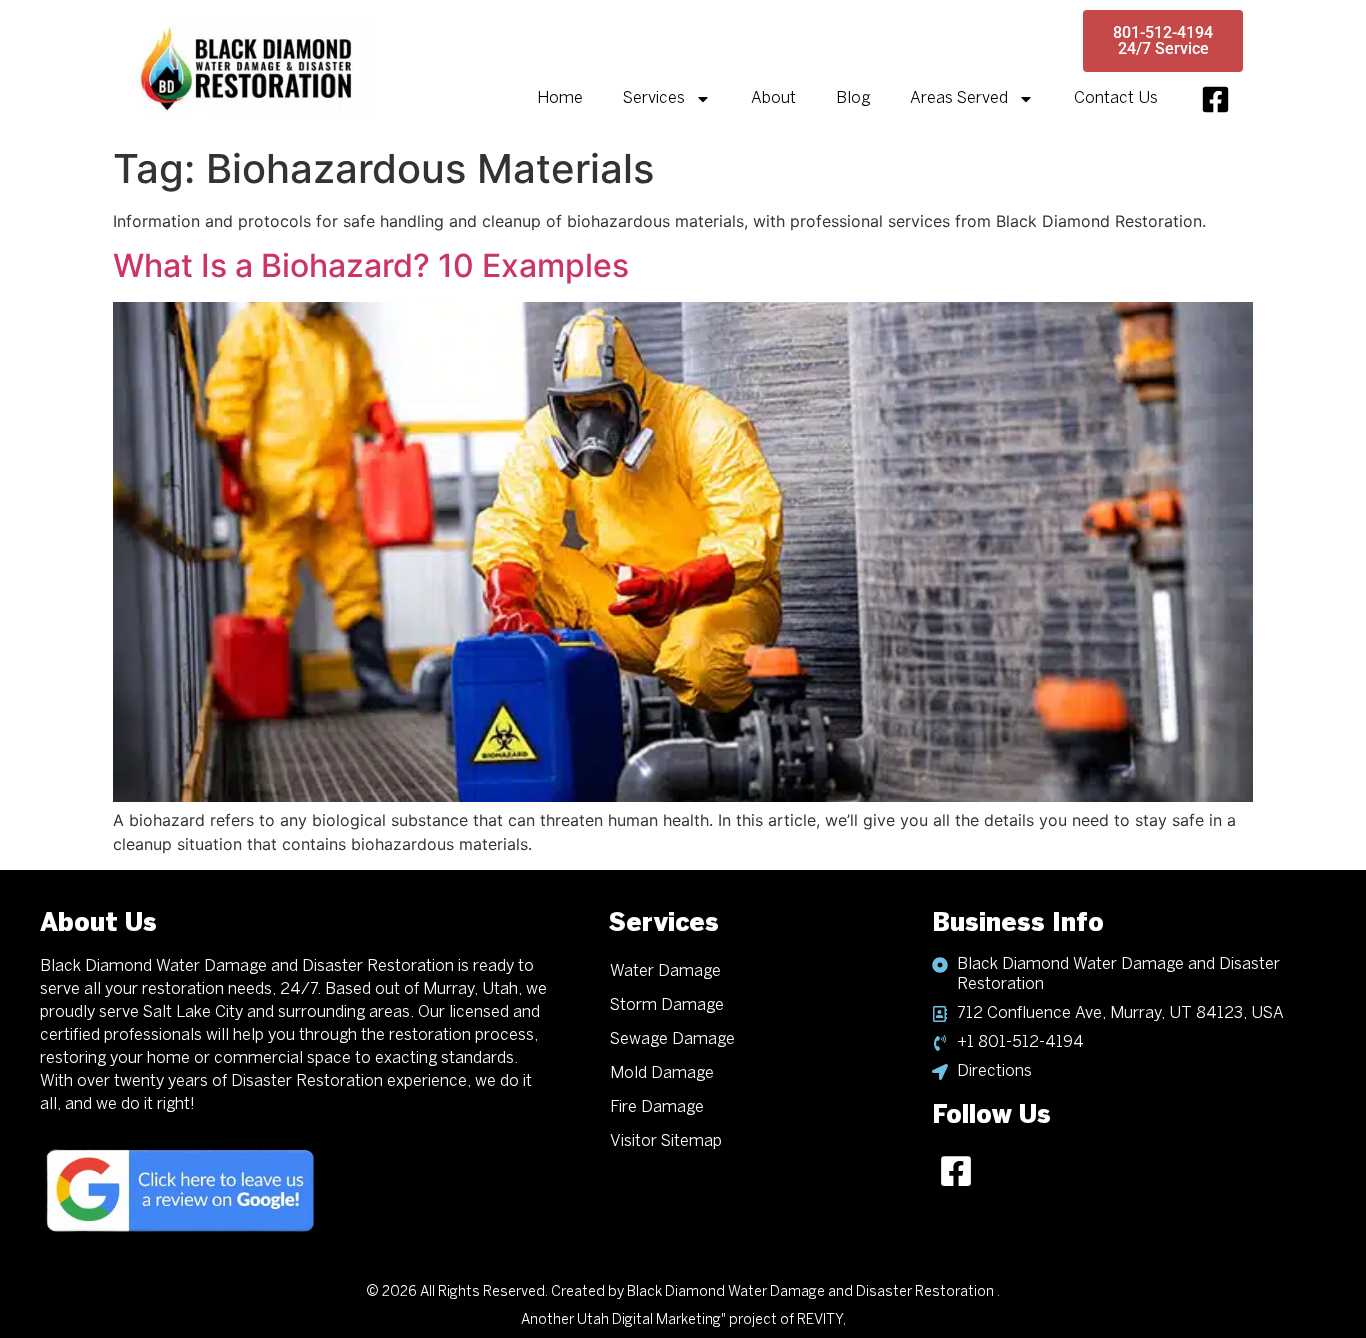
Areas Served (959, 98)
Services (654, 98)
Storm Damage (667, 1005)
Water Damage (665, 971)
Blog (853, 98)
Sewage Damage (672, 1039)
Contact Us (1116, 98)
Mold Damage (662, 1073)
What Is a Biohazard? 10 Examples (371, 265)
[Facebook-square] (1215, 99)
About (773, 98)
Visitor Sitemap (666, 1141)
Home (560, 98)
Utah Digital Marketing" (651, 1320)
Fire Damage (657, 1107)
